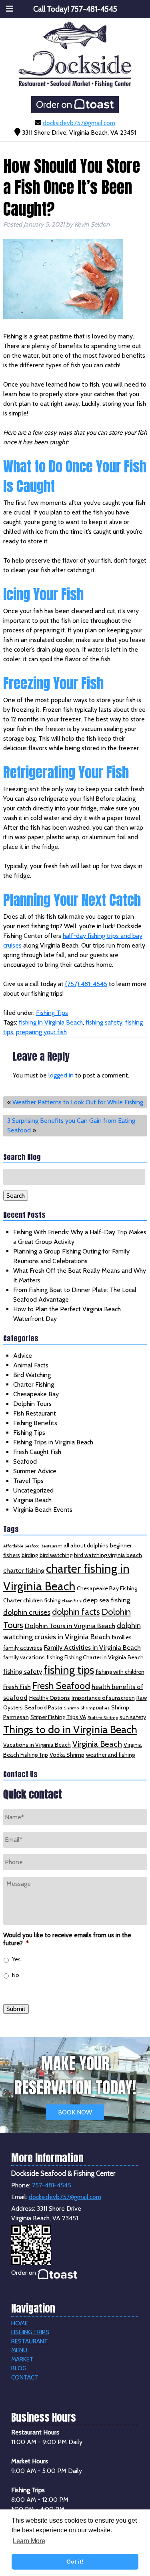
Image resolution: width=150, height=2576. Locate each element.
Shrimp (71, 1708)
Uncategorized (33, 1490)
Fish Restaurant (35, 1413)
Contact (25, 2378)
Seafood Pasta (43, 1707)
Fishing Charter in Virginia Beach (104, 1657)
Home (20, 2323)
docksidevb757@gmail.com (79, 123)
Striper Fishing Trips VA (58, 1717)
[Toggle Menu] (10, 9)
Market (22, 2359)
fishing (55, 1657)
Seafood (25, 1461)
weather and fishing (110, 1755)
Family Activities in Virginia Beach (92, 1647)
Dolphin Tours (32, 1404)
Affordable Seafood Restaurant (33, 1546)
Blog (19, 2368)
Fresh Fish (17, 1687)
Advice (23, 1356)
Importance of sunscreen (103, 1698)
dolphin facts (76, 1612)
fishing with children (120, 1672)
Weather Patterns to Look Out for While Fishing (78, 1102)
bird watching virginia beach (108, 1555)
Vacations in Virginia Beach (37, 1745)
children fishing (42, 1600)
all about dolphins (86, 1545)
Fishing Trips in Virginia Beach (53, 1442)
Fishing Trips (30, 2332)
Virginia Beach (32, 1500)
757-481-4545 (52, 2185)
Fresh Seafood (61, 1686)
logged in (61, 1075)
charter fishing (24, 1570)
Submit (16, 2009)
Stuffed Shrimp (103, 1718)
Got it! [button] (75, 2562)
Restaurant (30, 2341)
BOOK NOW (75, 2112)
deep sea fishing (106, 1600)
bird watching (56, 1555)
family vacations (24, 1657)
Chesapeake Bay (36, 1394)
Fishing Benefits (35, 1423)
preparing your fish (41, 1032)
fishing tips (69, 1670)
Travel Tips (28, 1481)
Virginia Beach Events (43, 1510)
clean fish (72, 1601)
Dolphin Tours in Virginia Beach (70, 1626)
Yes (16, 1959)
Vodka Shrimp (67, 1755)
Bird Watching (32, 1375)
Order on (55, 104)
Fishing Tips (52, 1013)
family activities (23, 1648)
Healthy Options (50, 1698)
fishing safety (104, 1022)
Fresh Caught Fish (37, 1452)
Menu (19, 2350)
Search (16, 1196)
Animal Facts (31, 1365)
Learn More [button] (29, 2541)
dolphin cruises (27, 1612)
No (16, 1975)
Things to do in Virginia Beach (70, 1729)
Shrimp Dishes (95, 1708)
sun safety (133, 1717)
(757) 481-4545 (86, 984)
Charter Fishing (34, 1384)
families (122, 1637)
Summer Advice (35, 1471)
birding (30, 1555)
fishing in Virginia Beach (51, 1022)
